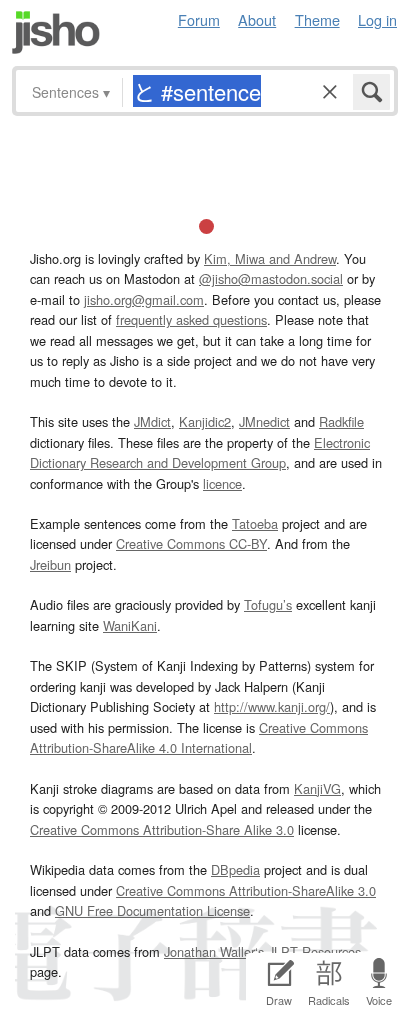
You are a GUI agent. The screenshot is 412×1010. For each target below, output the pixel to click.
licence (222, 483)
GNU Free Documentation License (152, 910)
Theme (317, 19)
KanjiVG (317, 788)
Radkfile (341, 421)
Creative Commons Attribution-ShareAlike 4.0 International (199, 737)
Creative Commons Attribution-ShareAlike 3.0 (246, 890)
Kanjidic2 (205, 421)
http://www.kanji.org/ (272, 706)
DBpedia (235, 869)
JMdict (152, 421)
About (257, 19)
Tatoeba (255, 523)
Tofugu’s (268, 604)
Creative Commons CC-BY (191, 543)
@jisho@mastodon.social (271, 278)
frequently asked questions (191, 319)
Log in (377, 19)
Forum (199, 19)
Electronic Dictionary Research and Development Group (200, 452)
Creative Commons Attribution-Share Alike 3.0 (162, 829)
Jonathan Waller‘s (214, 951)
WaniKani (130, 625)
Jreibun (50, 564)
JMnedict (264, 421)
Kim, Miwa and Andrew (270, 258)
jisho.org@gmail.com (144, 299)
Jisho (56, 32)
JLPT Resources (314, 951)
